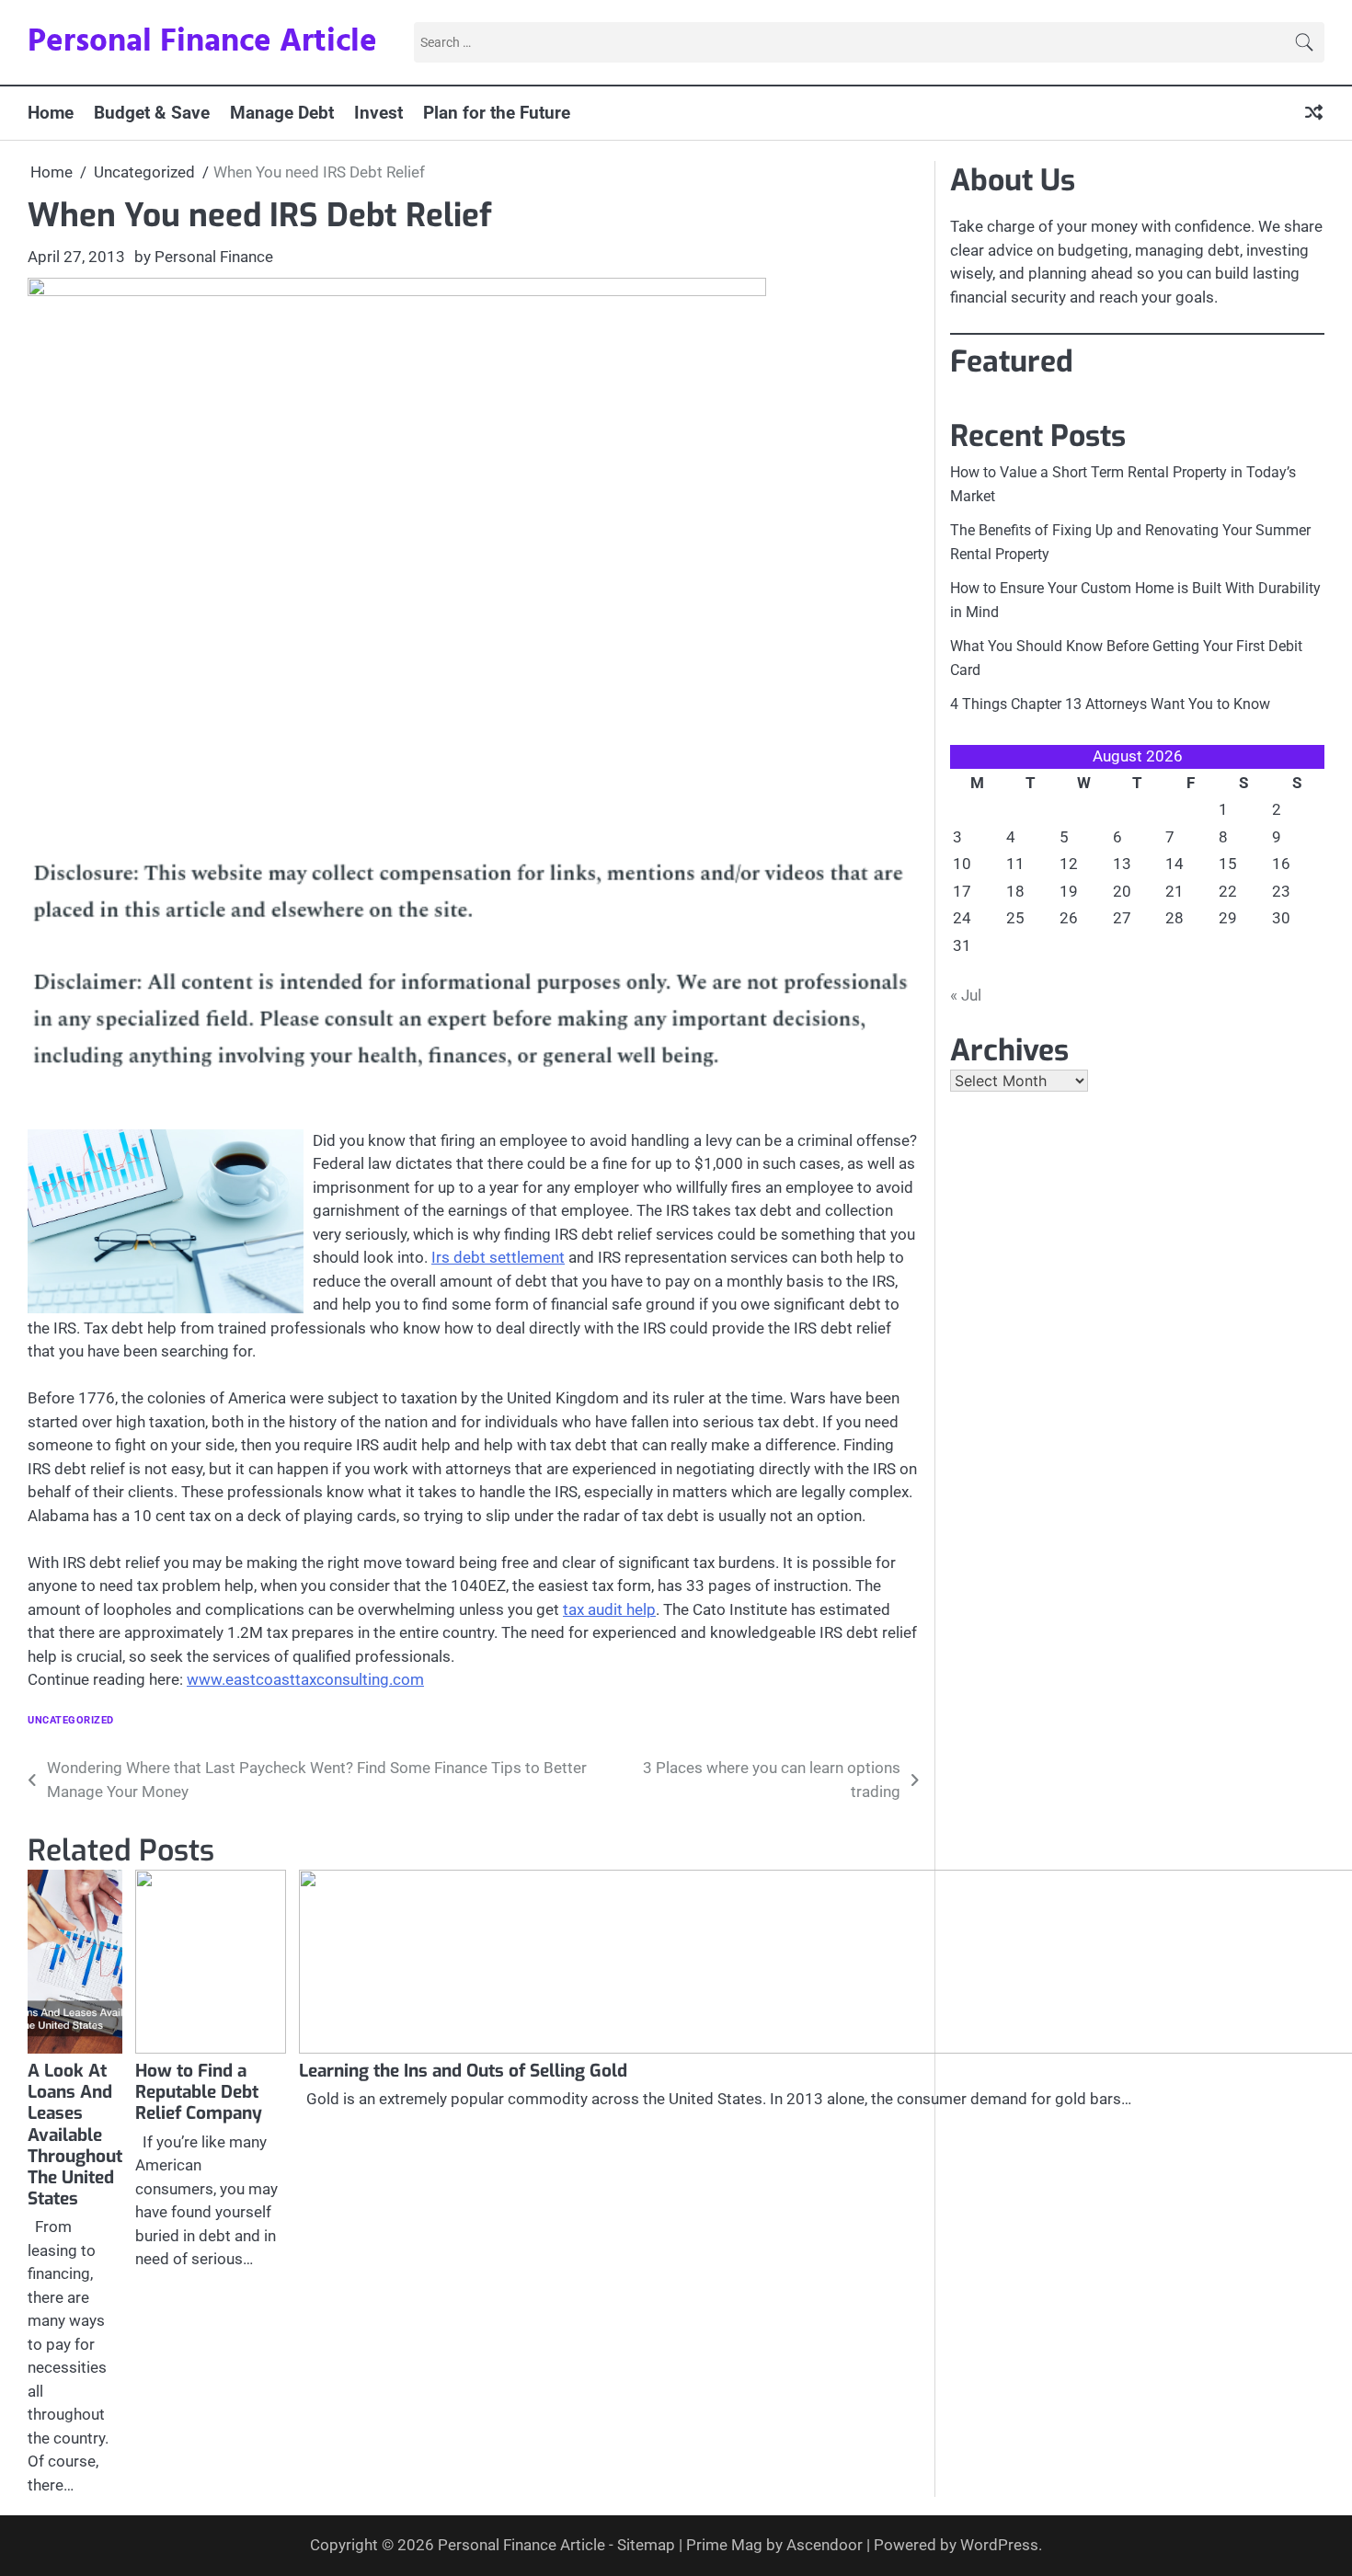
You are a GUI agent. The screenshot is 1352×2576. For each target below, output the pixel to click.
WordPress (999, 2545)
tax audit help (609, 1609)
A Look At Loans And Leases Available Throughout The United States (75, 2135)
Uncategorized (71, 1720)
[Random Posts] (1314, 114)
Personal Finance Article (202, 42)
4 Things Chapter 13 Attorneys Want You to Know (1110, 704)
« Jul (966, 995)
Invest (378, 113)
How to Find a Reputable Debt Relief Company (199, 2092)
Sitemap (646, 2545)
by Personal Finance (204, 257)
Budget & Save (152, 113)
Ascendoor (825, 2545)
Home (51, 113)
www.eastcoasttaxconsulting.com (305, 1679)
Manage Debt (282, 113)
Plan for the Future (497, 113)
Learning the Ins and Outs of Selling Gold (463, 2071)
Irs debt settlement (498, 1257)
